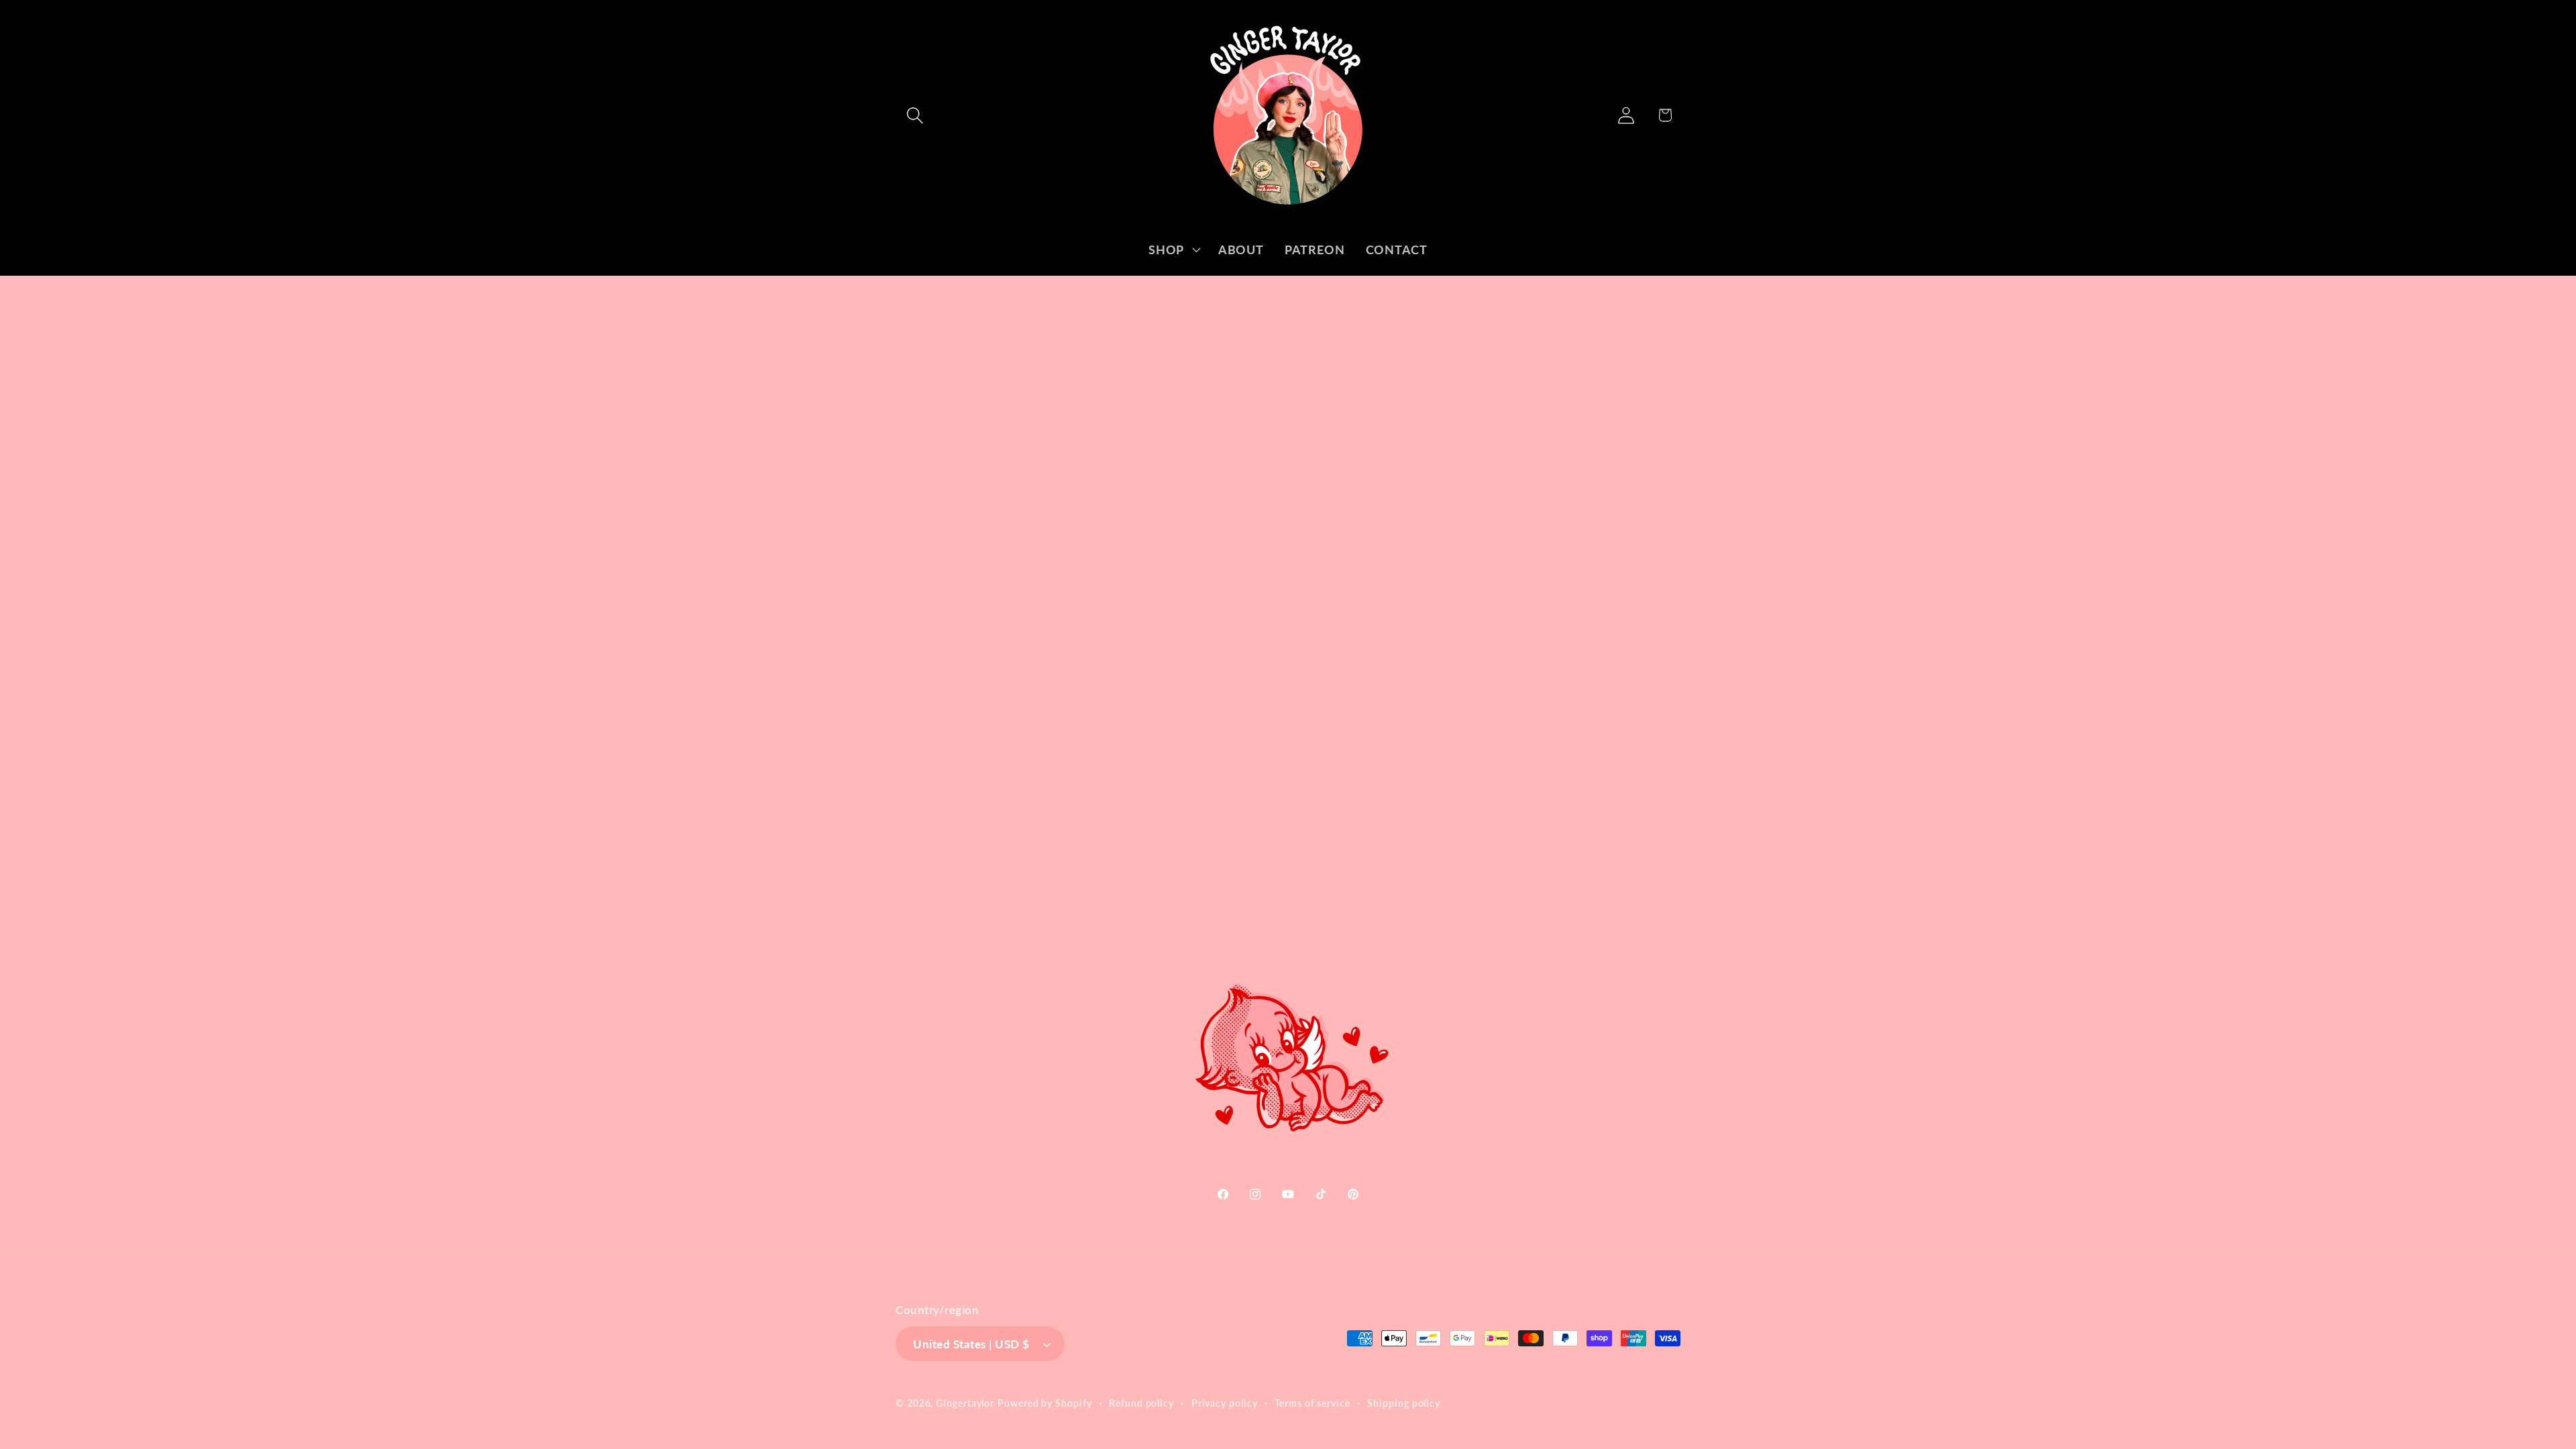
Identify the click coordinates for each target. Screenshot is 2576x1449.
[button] (915, 115)
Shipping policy (1404, 1403)
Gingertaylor (965, 1403)
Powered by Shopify (1044, 1403)
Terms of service (1312, 1403)
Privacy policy (1225, 1403)
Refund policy (1141, 1403)
